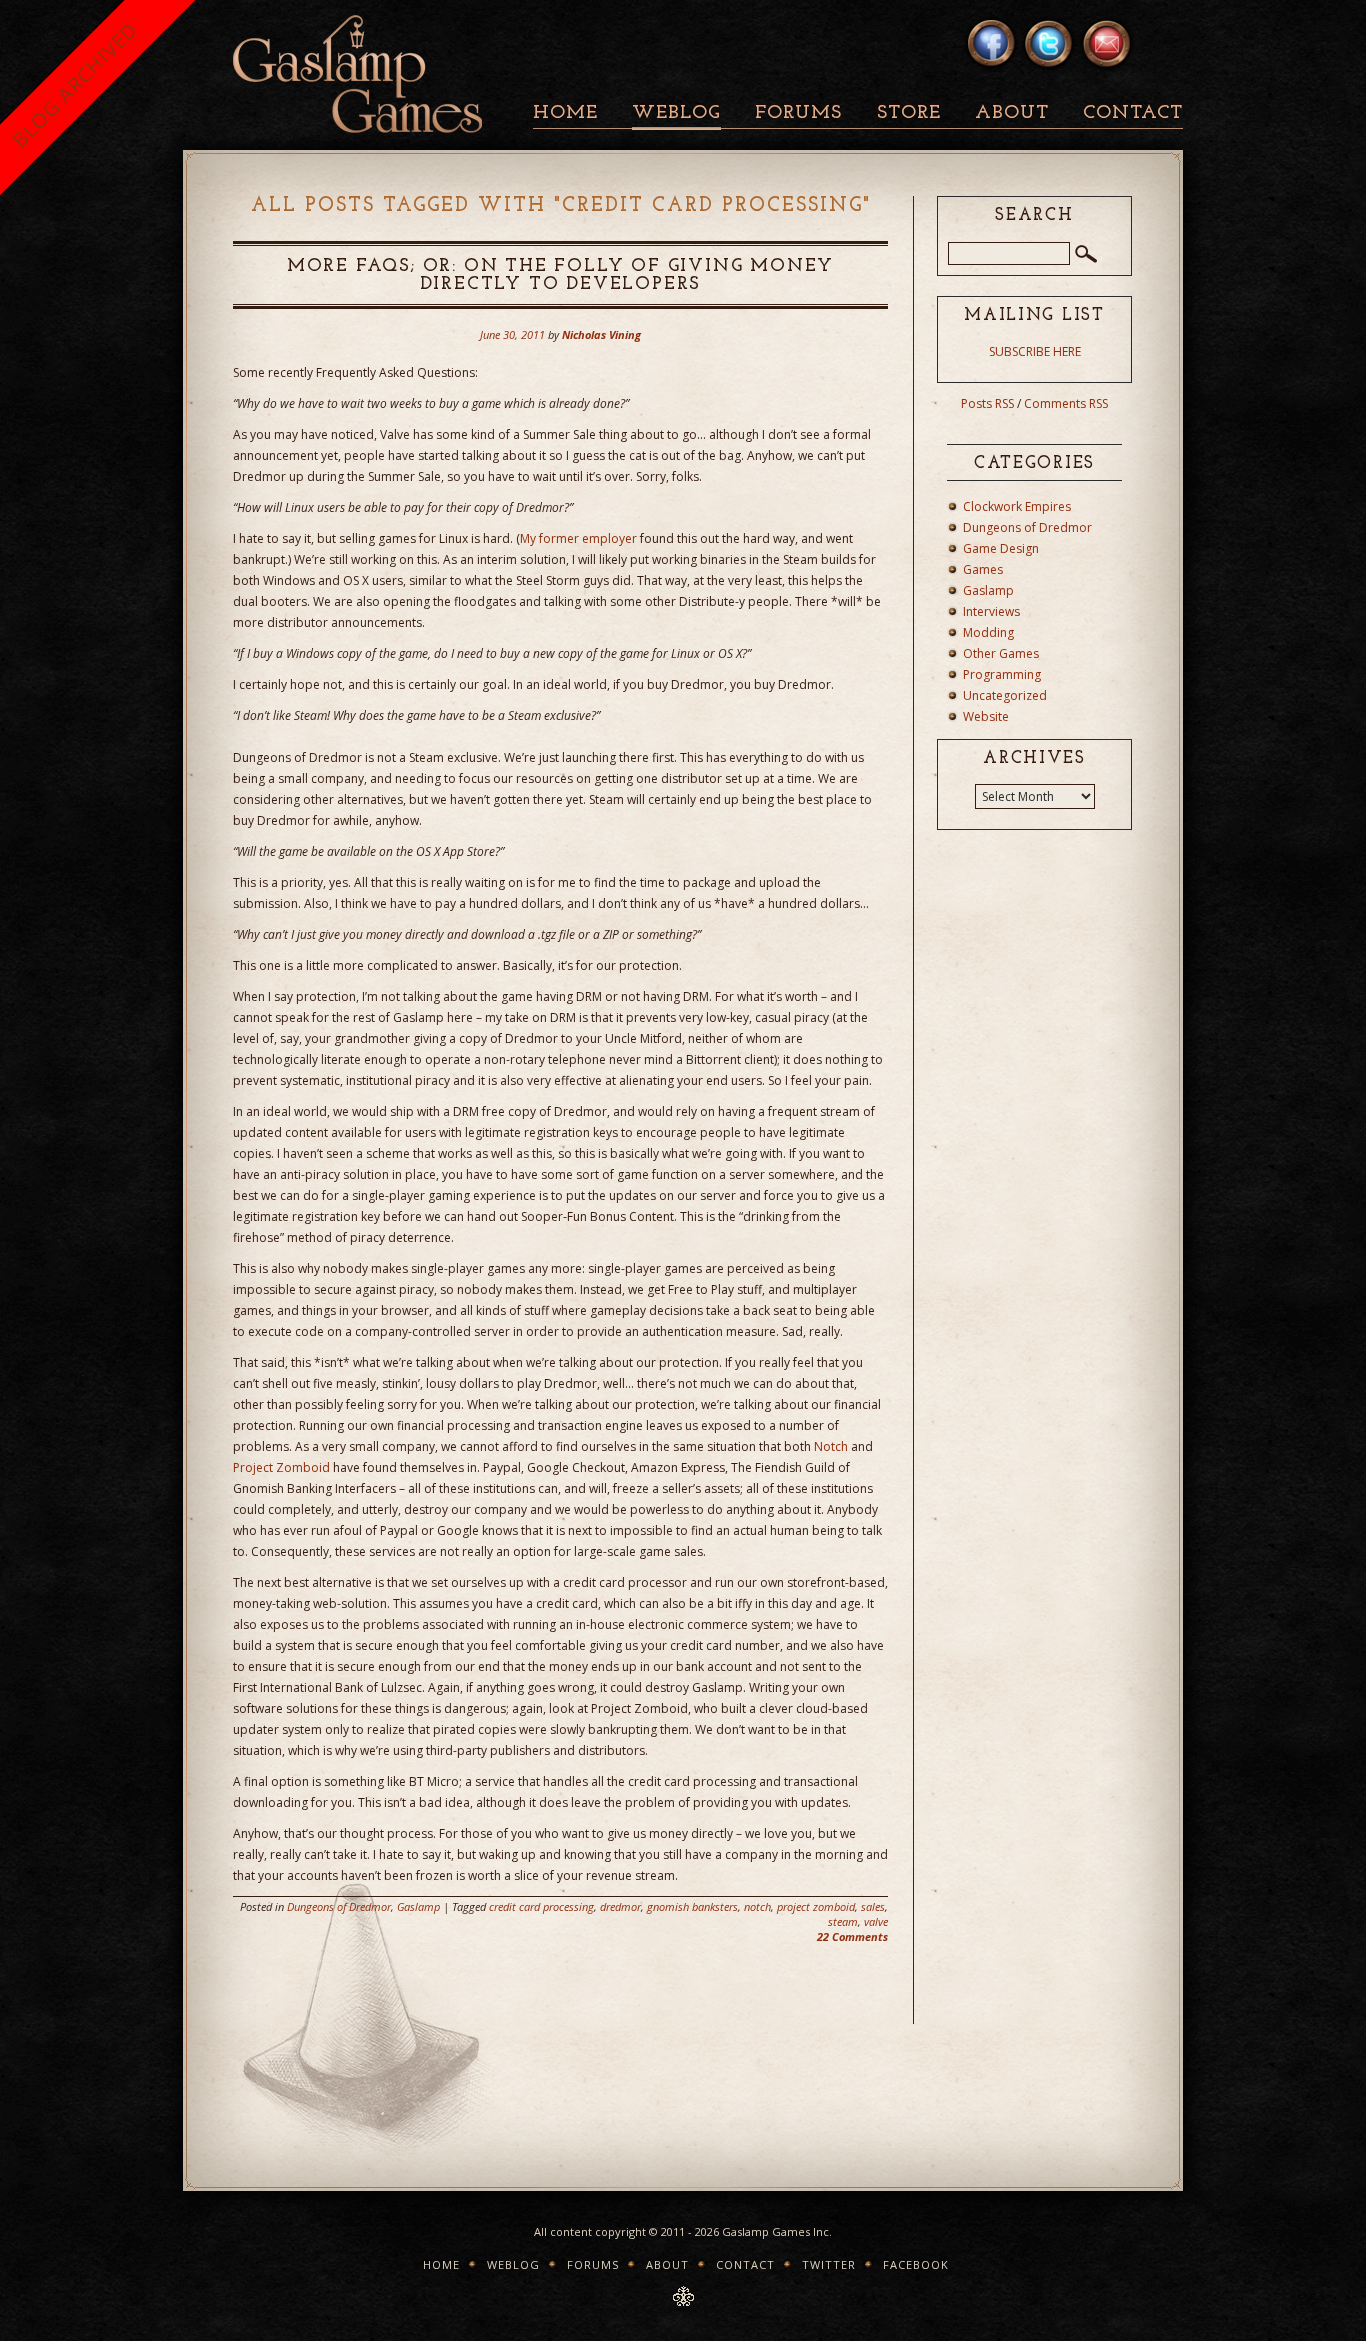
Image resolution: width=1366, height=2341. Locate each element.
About (1012, 113)
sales (873, 1906)
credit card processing (541, 1906)
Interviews (991, 611)
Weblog (676, 113)
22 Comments (852, 1936)
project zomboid (816, 1906)
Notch (831, 1446)
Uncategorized (1005, 695)
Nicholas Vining (601, 334)
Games (983, 569)
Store (909, 113)
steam (843, 1921)
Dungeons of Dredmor (339, 1906)
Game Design (1001, 548)
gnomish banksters (692, 1906)
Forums (798, 113)
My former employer (578, 538)
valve (876, 1921)
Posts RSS (987, 403)
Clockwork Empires (1017, 506)
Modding (988, 632)
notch (757, 1906)
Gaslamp (418, 1906)
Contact (1133, 113)
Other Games (1001, 653)
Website (986, 716)
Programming (1002, 674)
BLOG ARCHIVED (74, 84)
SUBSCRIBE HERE (1035, 351)
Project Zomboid (281, 1467)
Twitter (829, 2264)
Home (565, 113)
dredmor (620, 1906)
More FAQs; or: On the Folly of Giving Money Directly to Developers (560, 276)
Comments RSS (1066, 403)
